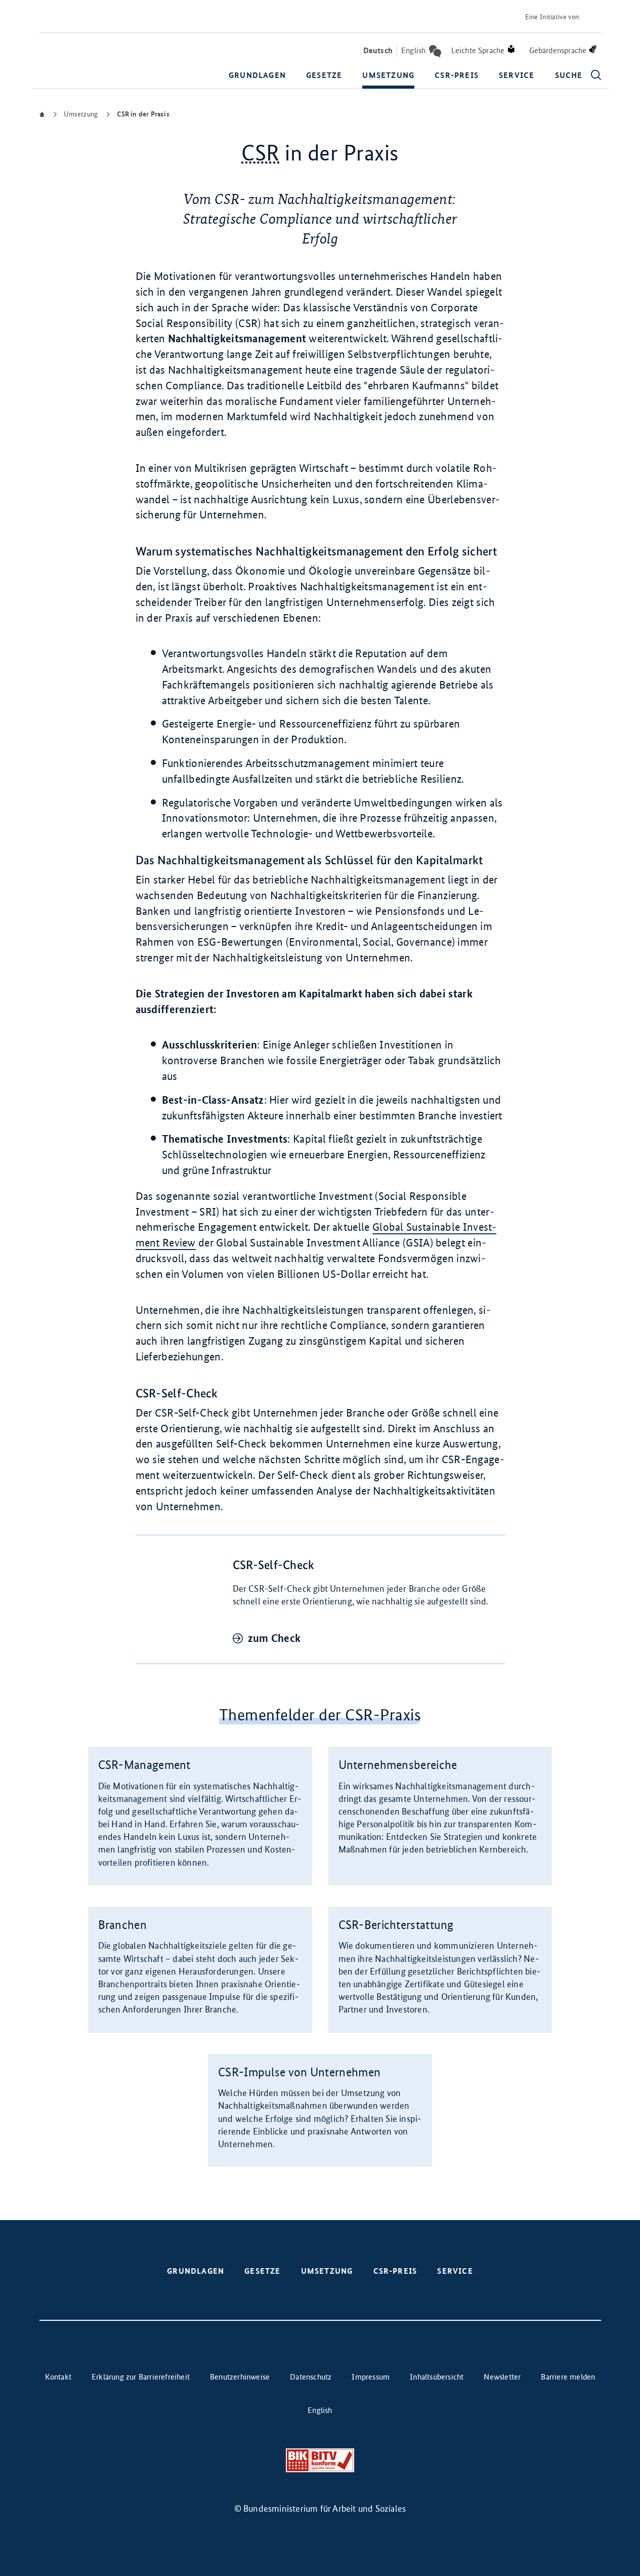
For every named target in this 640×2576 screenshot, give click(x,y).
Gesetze (324, 75)
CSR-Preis (457, 75)
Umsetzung (388, 75)
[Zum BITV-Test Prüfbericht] (320, 2460)
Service (517, 75)
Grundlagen (257, 75)
